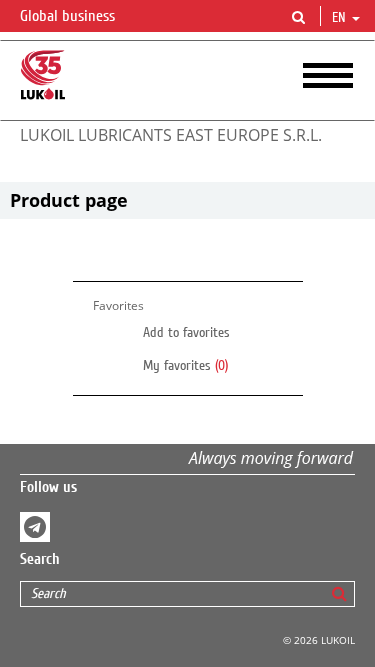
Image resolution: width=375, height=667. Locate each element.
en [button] (341, 18)
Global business (69, 16)
